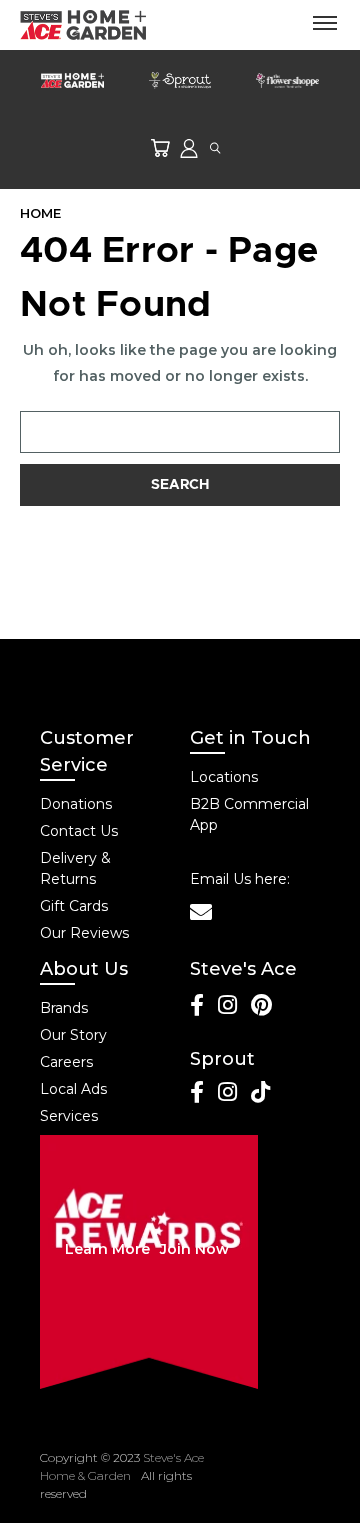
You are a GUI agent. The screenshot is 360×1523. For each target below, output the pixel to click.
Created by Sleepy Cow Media (261, 1475)
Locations (224, 777)
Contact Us (79, 831)
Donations (76, 804)
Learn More (107, 1249)
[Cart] (160, 147)
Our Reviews (84, 933)
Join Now (194, 1249)
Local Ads (73, 1089)
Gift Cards (74, 906)
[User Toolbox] (189, 147)
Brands (64, 1008)
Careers (66, 1062)
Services (69, 1116)
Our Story (73, 1035)
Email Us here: (240, 879)
